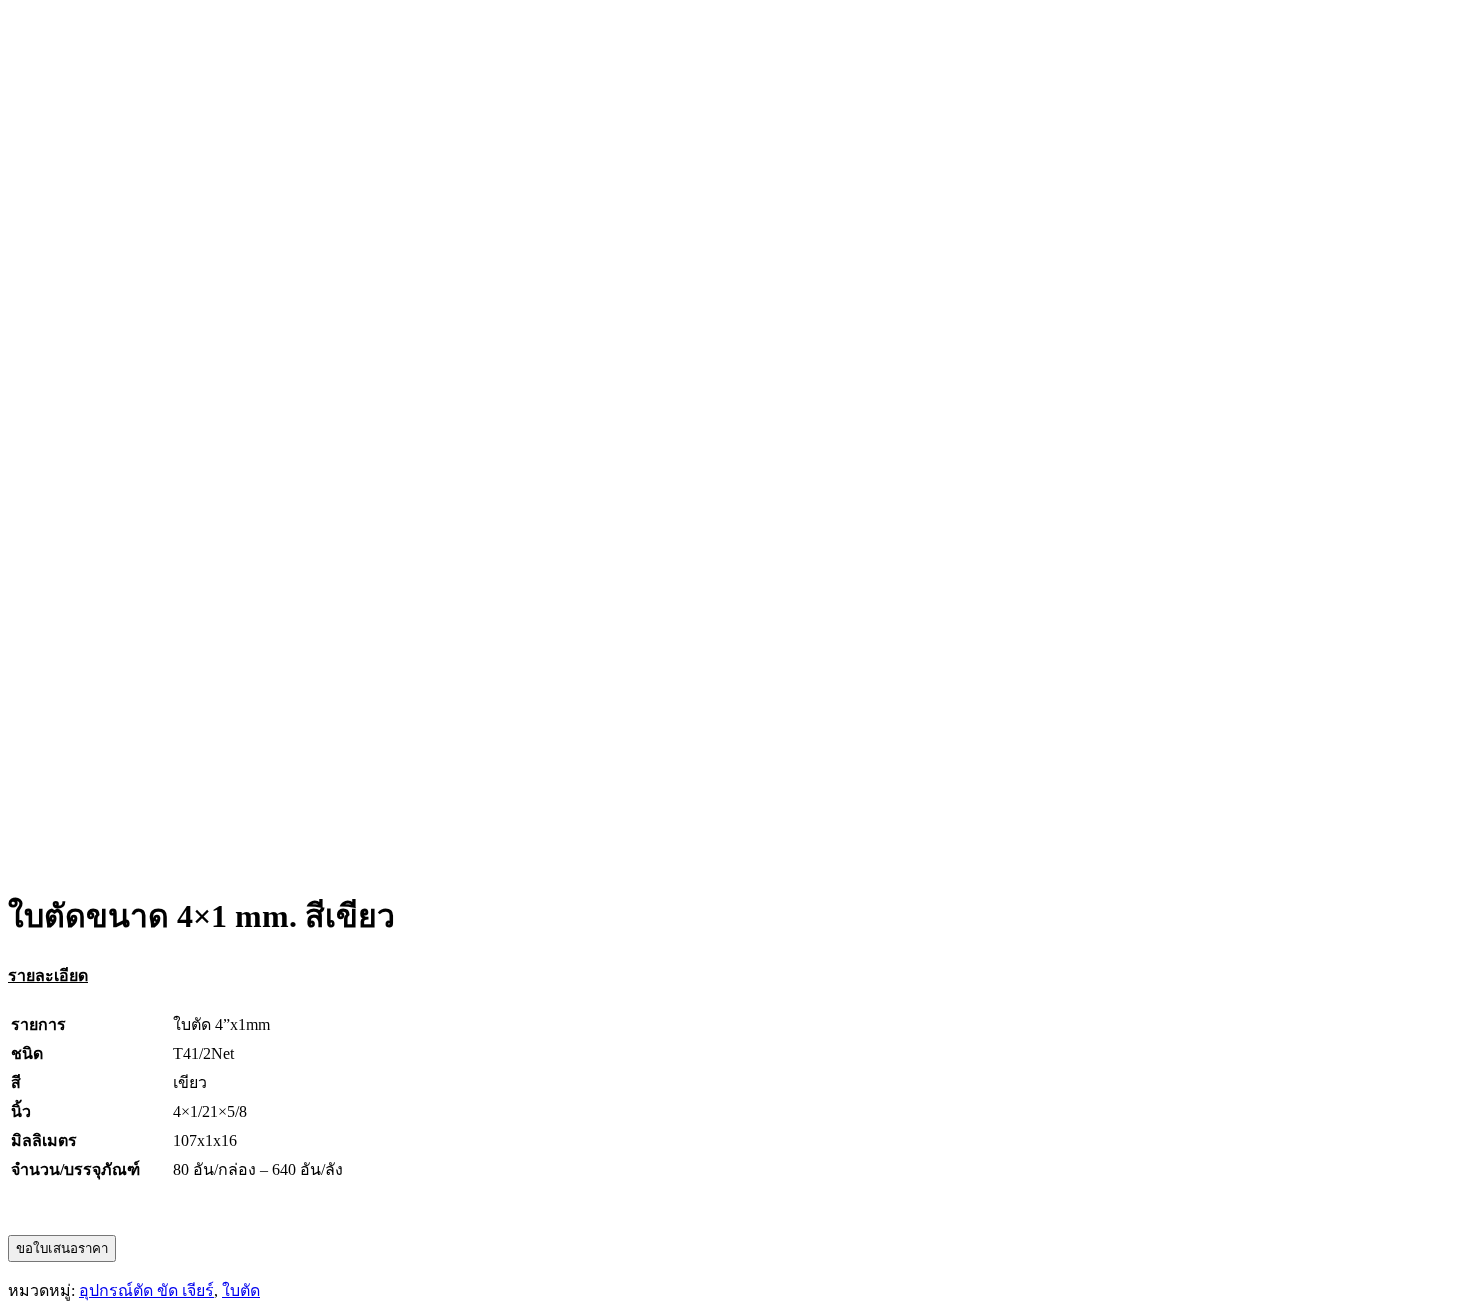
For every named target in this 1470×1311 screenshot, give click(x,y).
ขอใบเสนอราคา (62, 1248)
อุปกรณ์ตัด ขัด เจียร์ (146, 1290)
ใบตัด (241, 1290)
